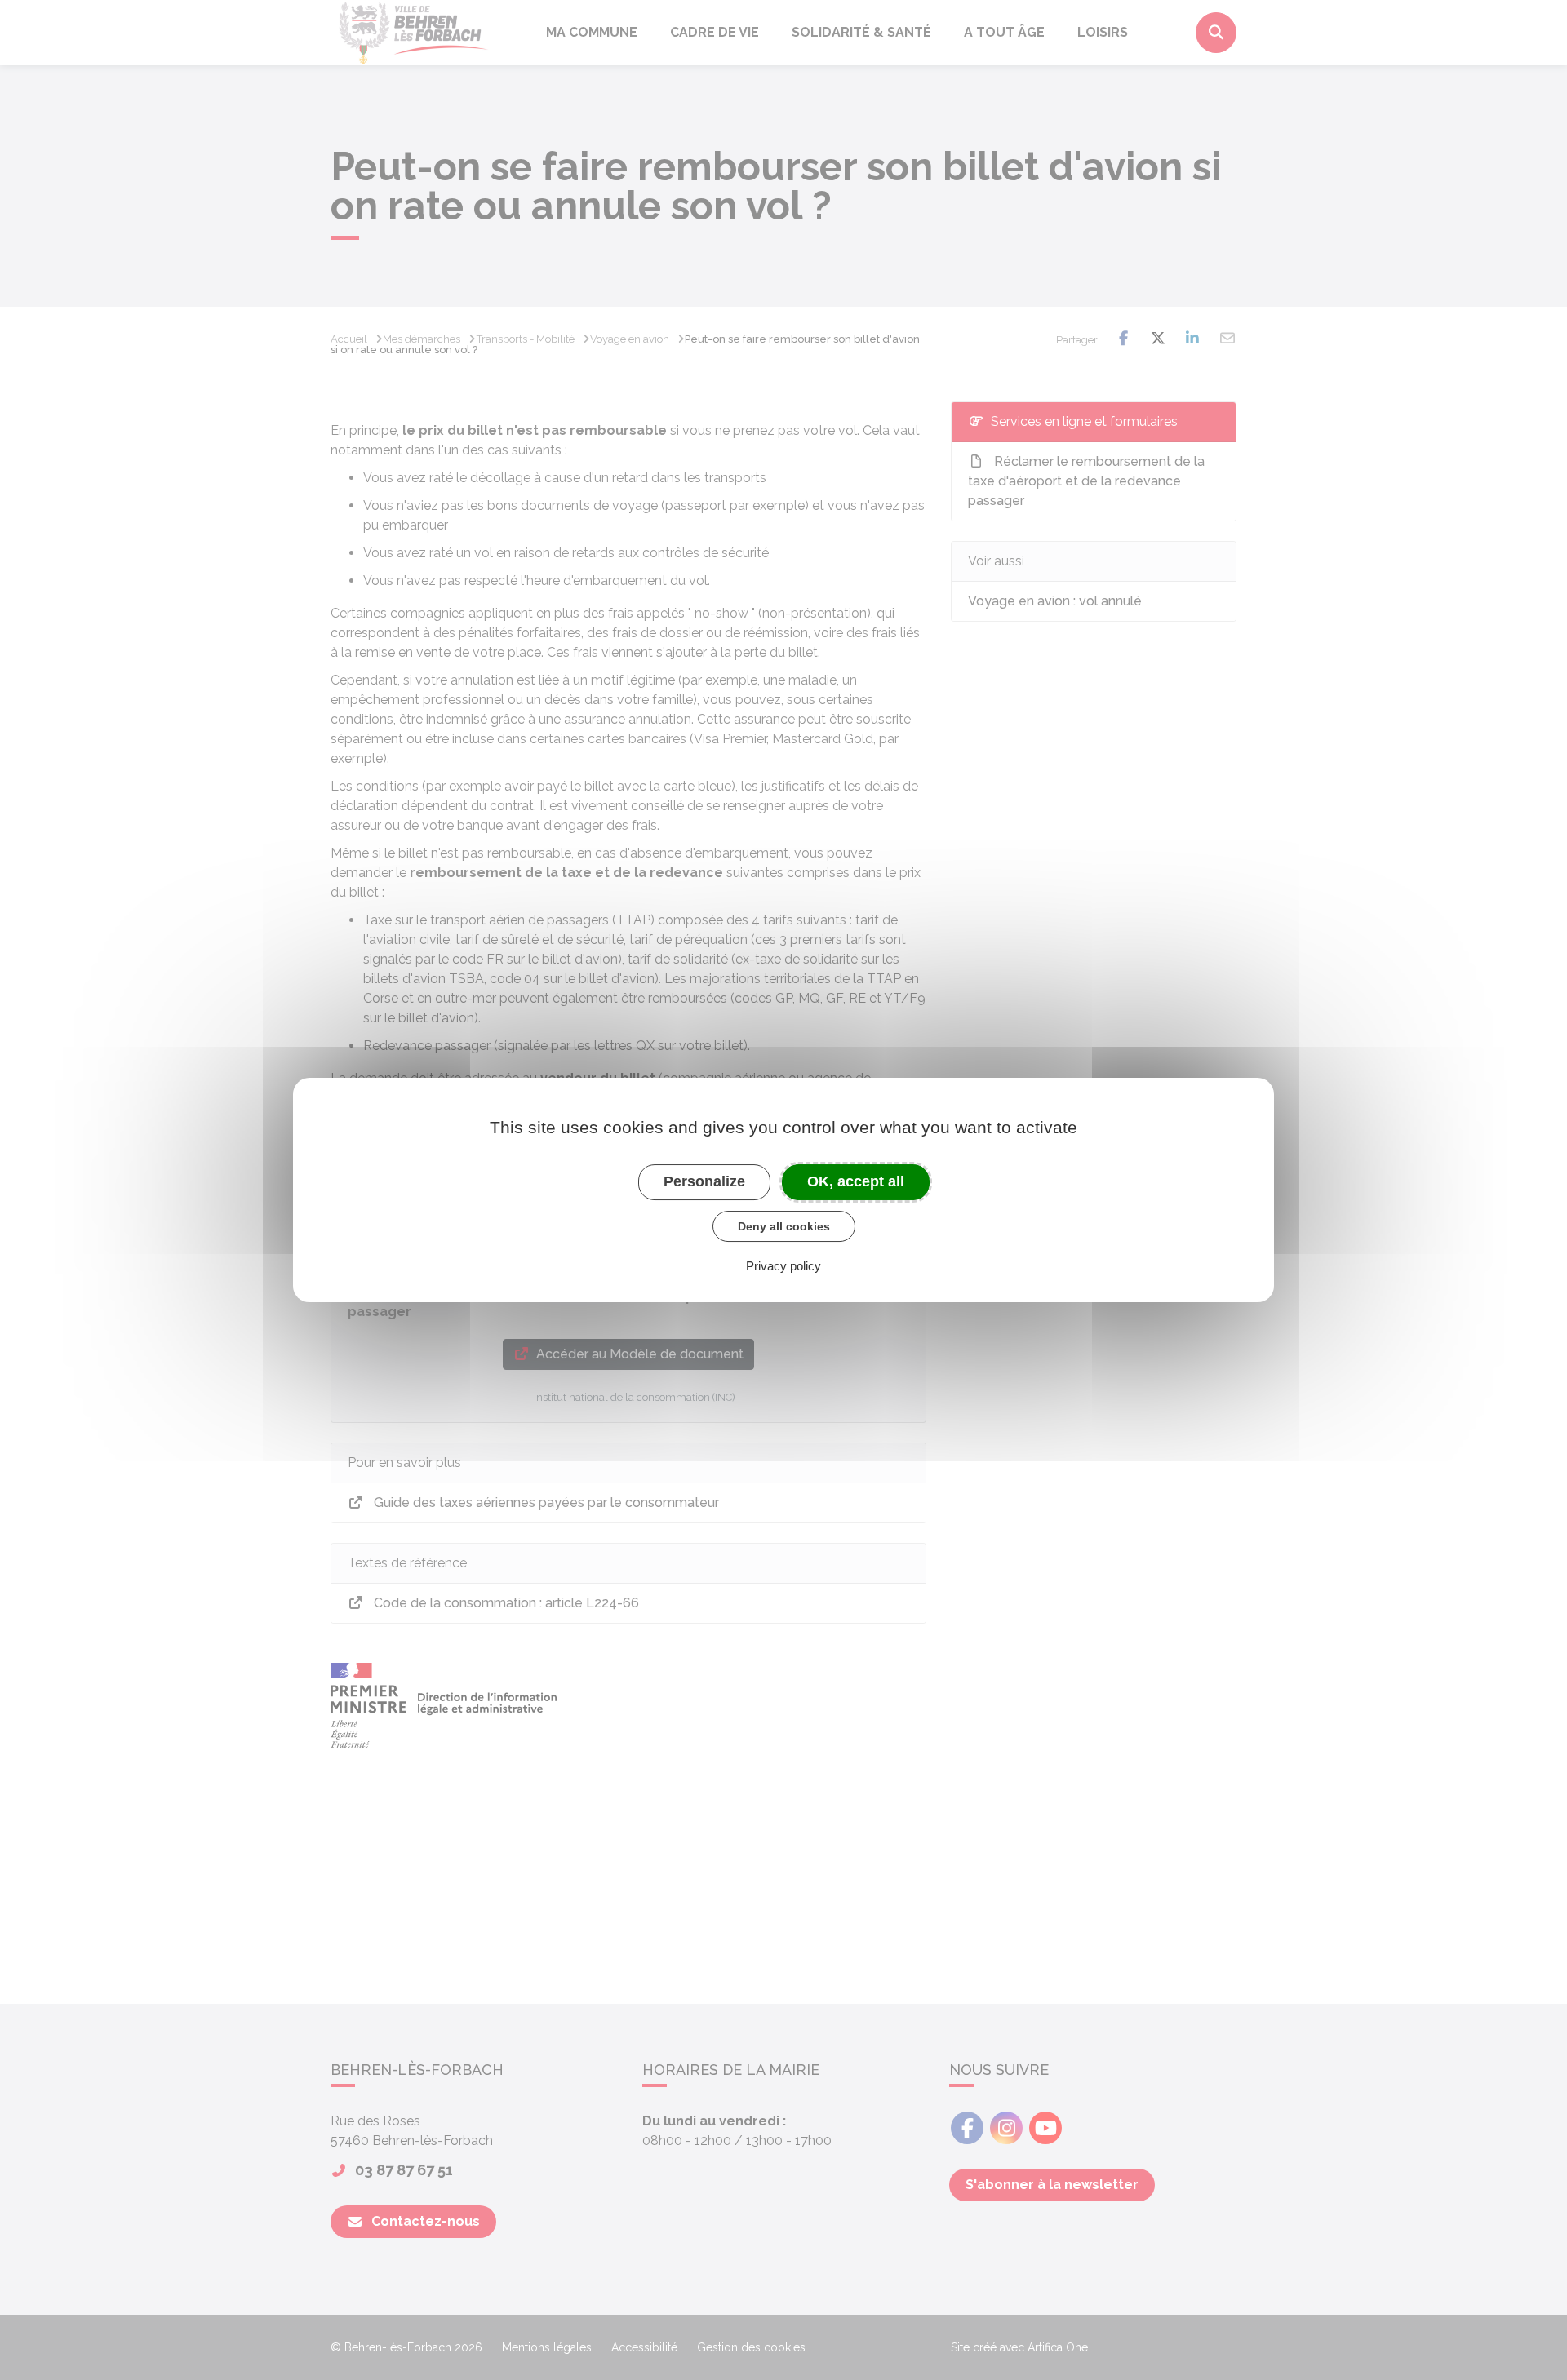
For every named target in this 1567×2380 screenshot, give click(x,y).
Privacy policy (783, 1266)
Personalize (704, 1181)
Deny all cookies (784, 1226)
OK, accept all (856, 1181)
